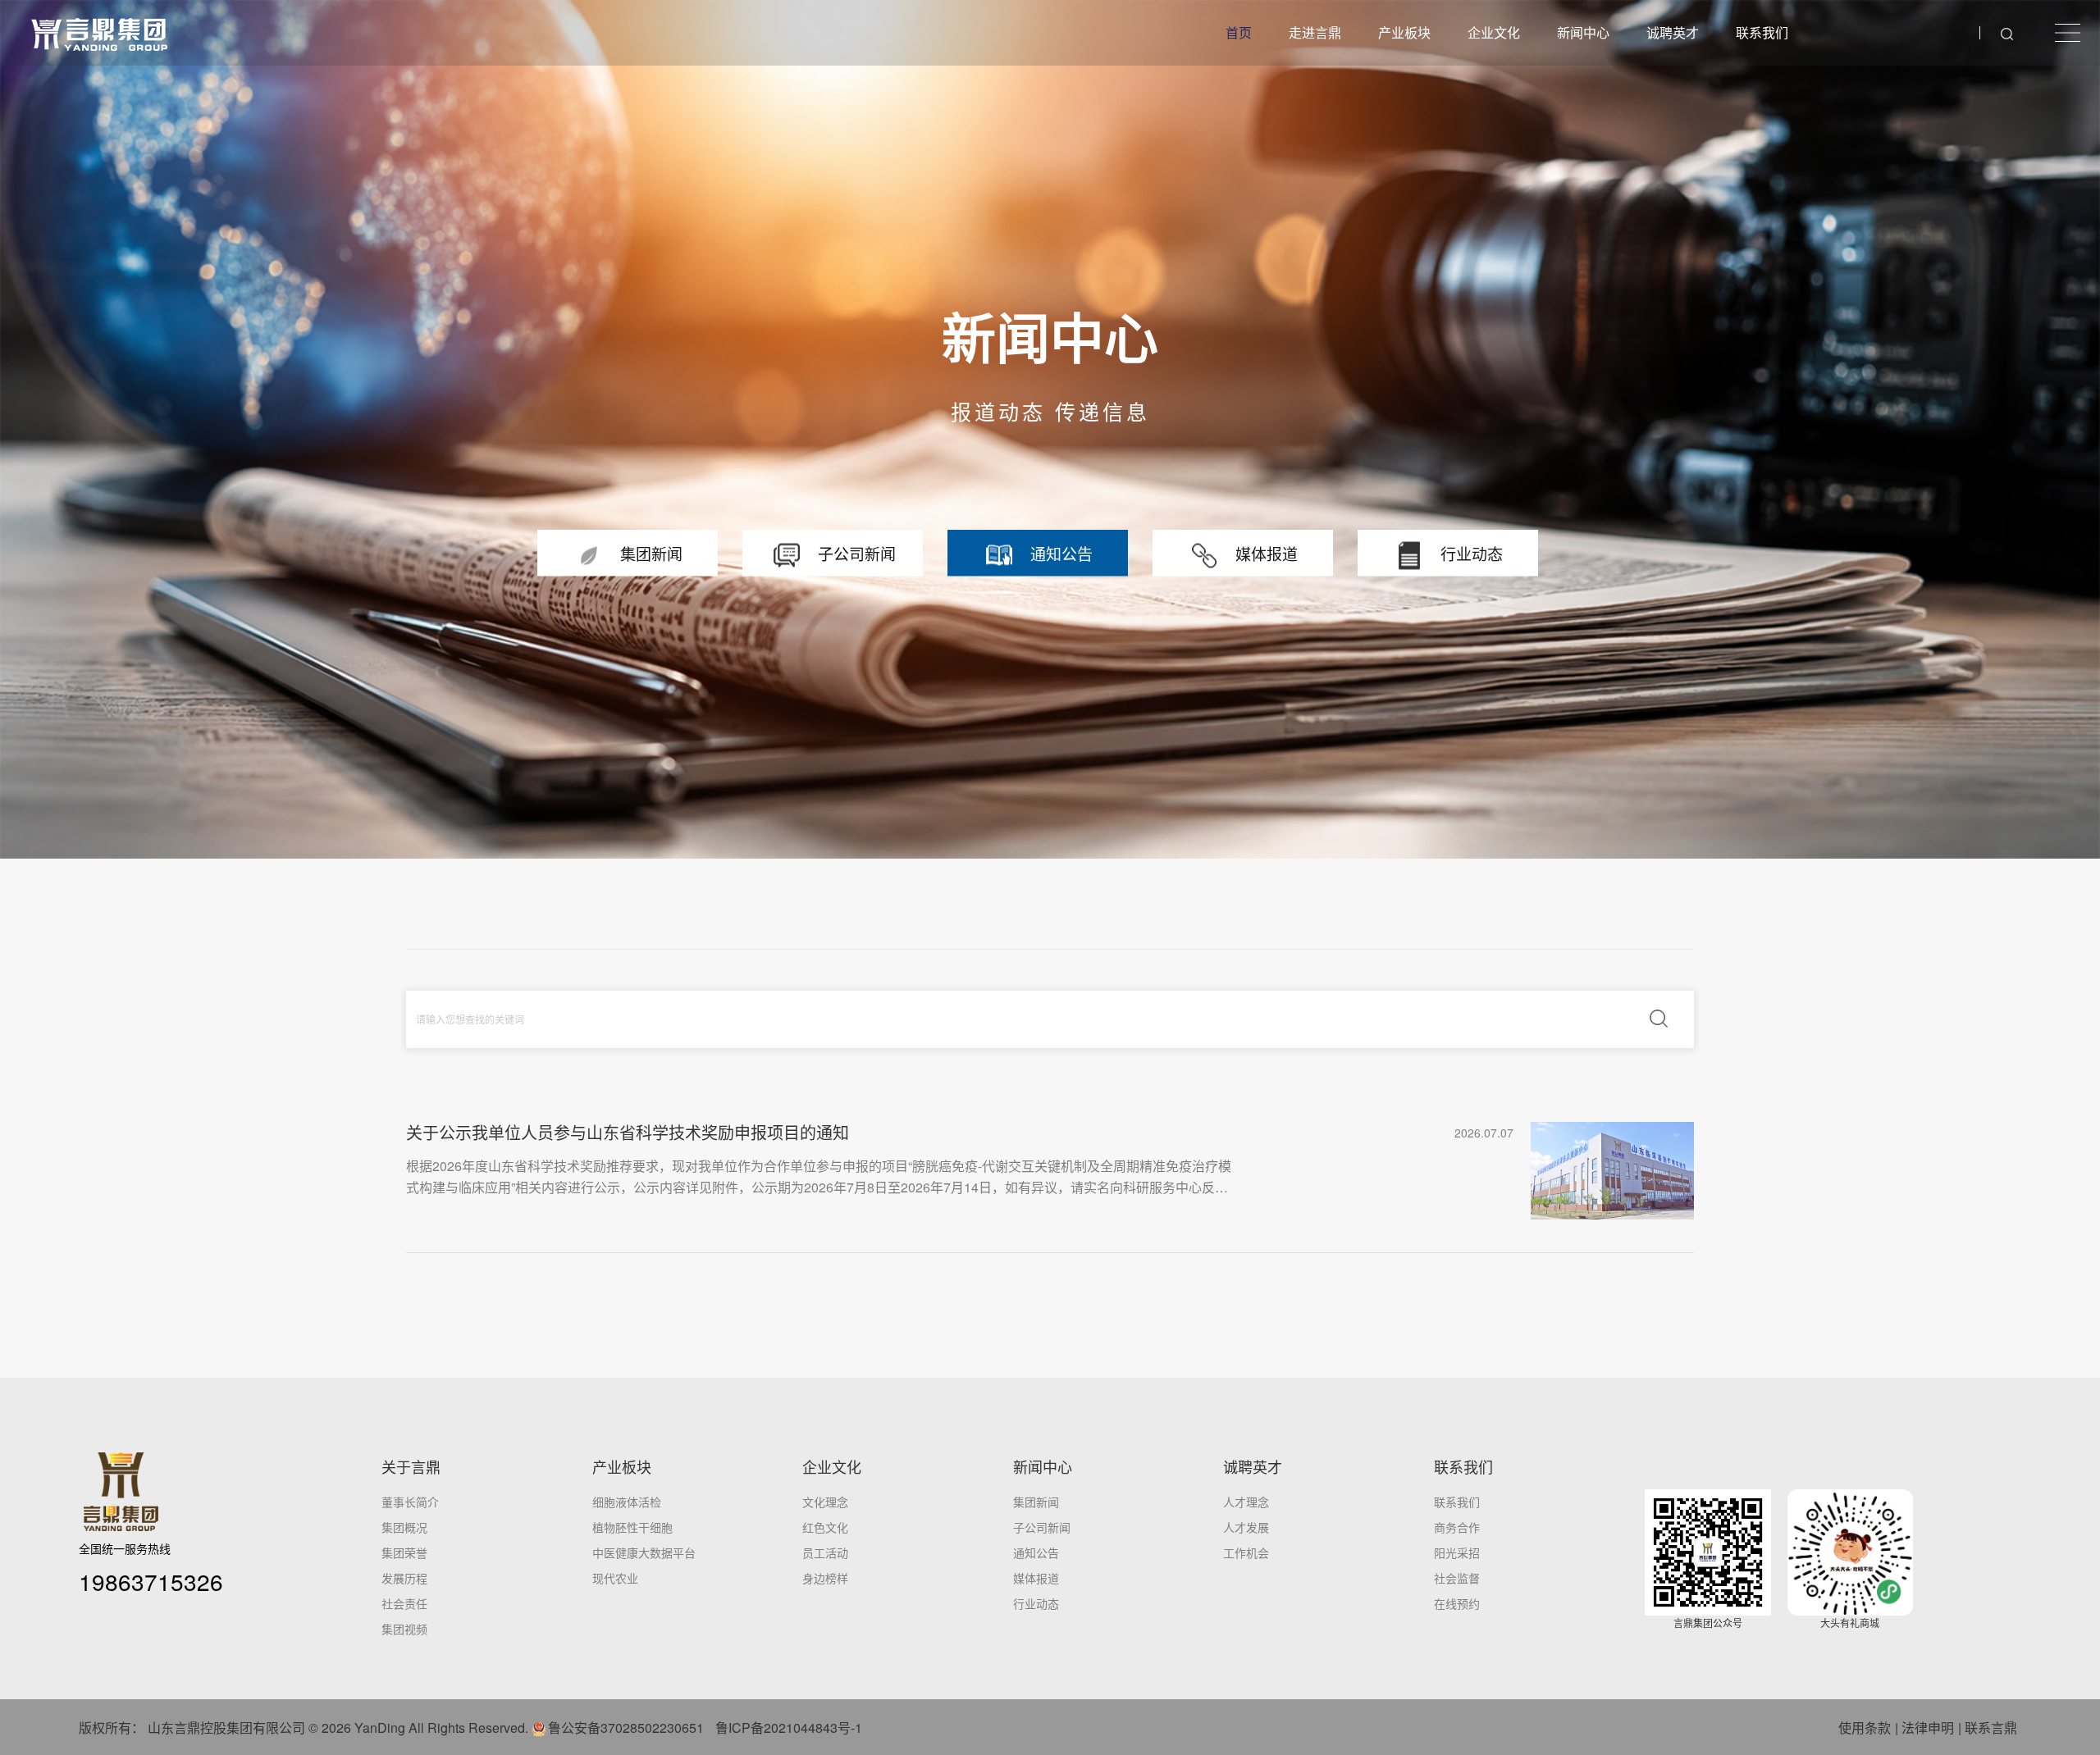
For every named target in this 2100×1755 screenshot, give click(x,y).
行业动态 (1036, 1603)
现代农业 (615, 1578)
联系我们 (1762, 32)
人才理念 (1246, 1502)
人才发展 (1246, 1527)
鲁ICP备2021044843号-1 (789, 1728)
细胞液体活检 (627, 1502)
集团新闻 (1036, 1502)
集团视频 (404, 1629)
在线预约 (1457, 1603)
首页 (1239, 32)
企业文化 (1494, 32)
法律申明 (1928, 1728)
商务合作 (1457, 1527)
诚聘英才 (1673, 32)
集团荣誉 (404, 1552)
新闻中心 (1583, 32)
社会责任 (404, 1603)
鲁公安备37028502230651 (626, 1728)
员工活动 (825, 1552)
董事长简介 (410, 1502)
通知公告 (1036, 1552)
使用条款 (1865, 1728)
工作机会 (1246, 1552)
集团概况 (404, 1527)
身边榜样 (825, 1578)
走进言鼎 (1315, 32)
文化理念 (825, 1502)
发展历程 (404, 1578)
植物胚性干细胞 (632, 1527)
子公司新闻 (1042, 1527)
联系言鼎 (1991, 1728)
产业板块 (1404, 32)
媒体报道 (1036, 1578)
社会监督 (1457, 1578)
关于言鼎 (411, 1466)
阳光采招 (1457, 1552)
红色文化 (825, 1527)
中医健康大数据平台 (644, 1552)
